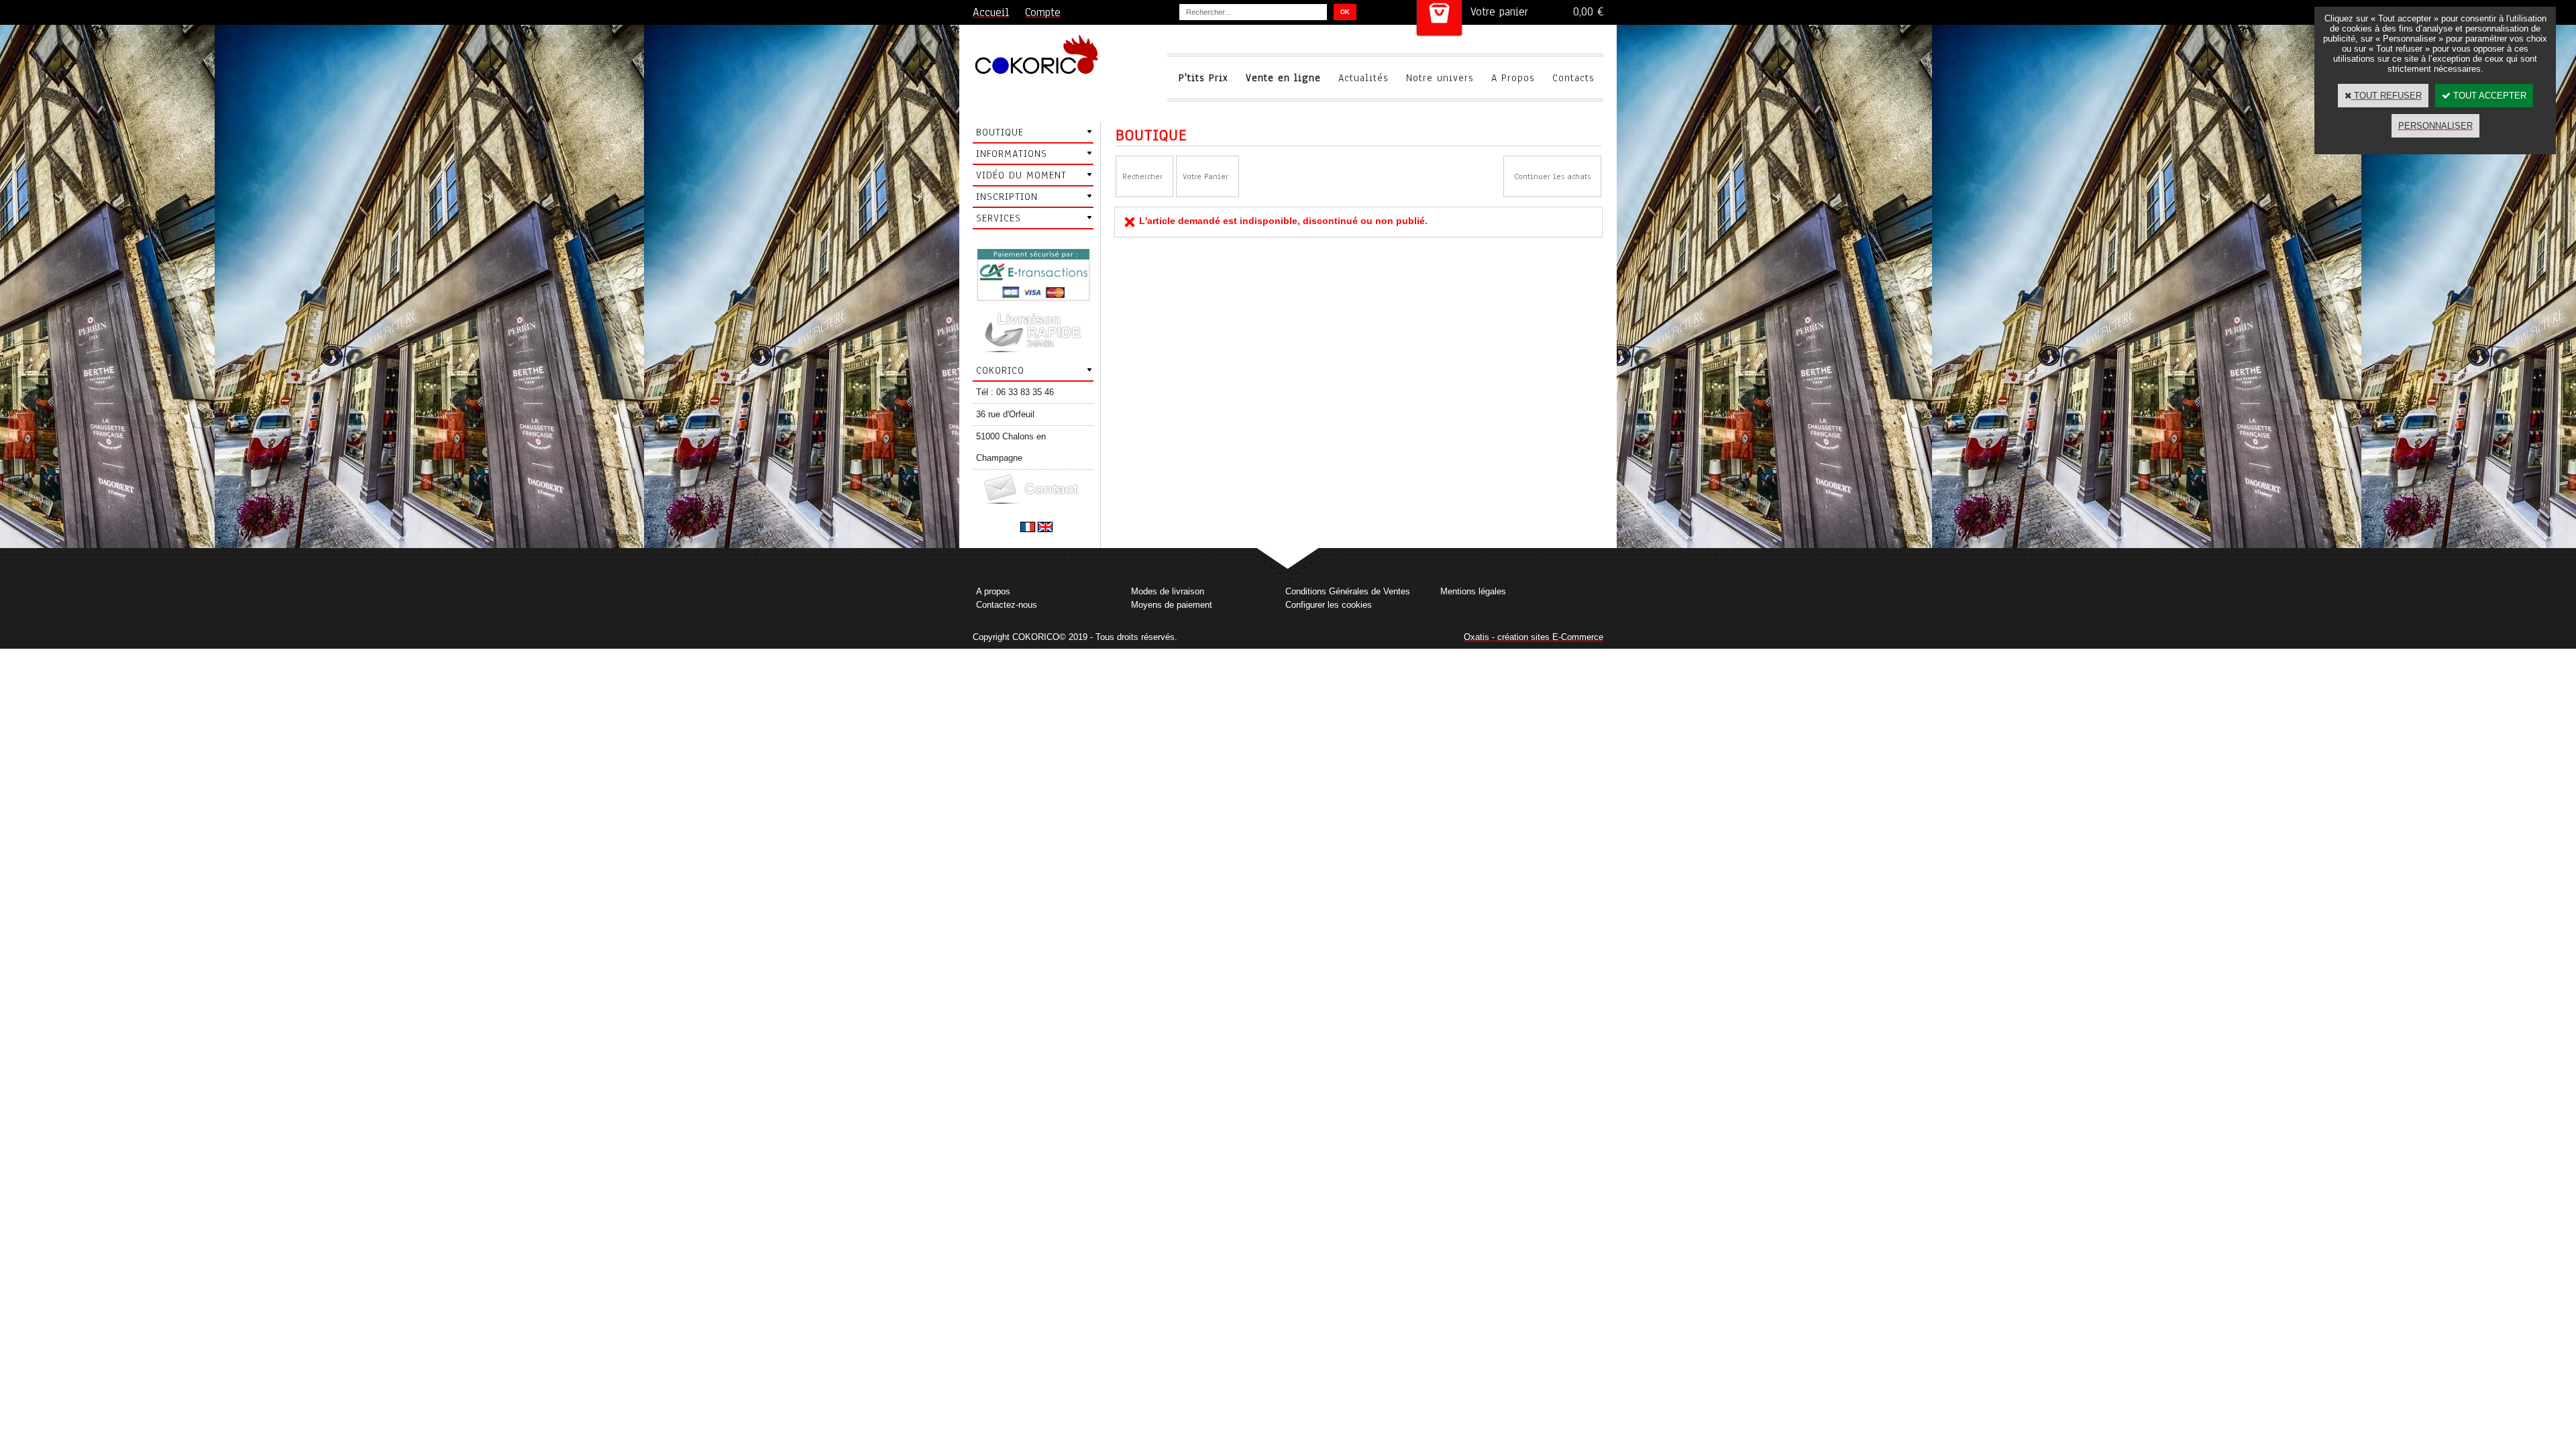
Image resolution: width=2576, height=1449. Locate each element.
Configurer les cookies (1329, 605)
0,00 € (1588, 12)
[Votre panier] (1439, 18)
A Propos (1513, 78)
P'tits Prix (1203, 78)
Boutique (1000, 132)
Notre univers (1440, 78)
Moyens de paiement (1172, 605)
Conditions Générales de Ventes (1348, 591)
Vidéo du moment (1021, 175)
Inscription (1007, 197)
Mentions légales (1473, 591)
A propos (993, 591)
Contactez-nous (1007, 605)
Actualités (1363, 78)
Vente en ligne (1283, 78)
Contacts (1573, 78)
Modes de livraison (1168, 591)
